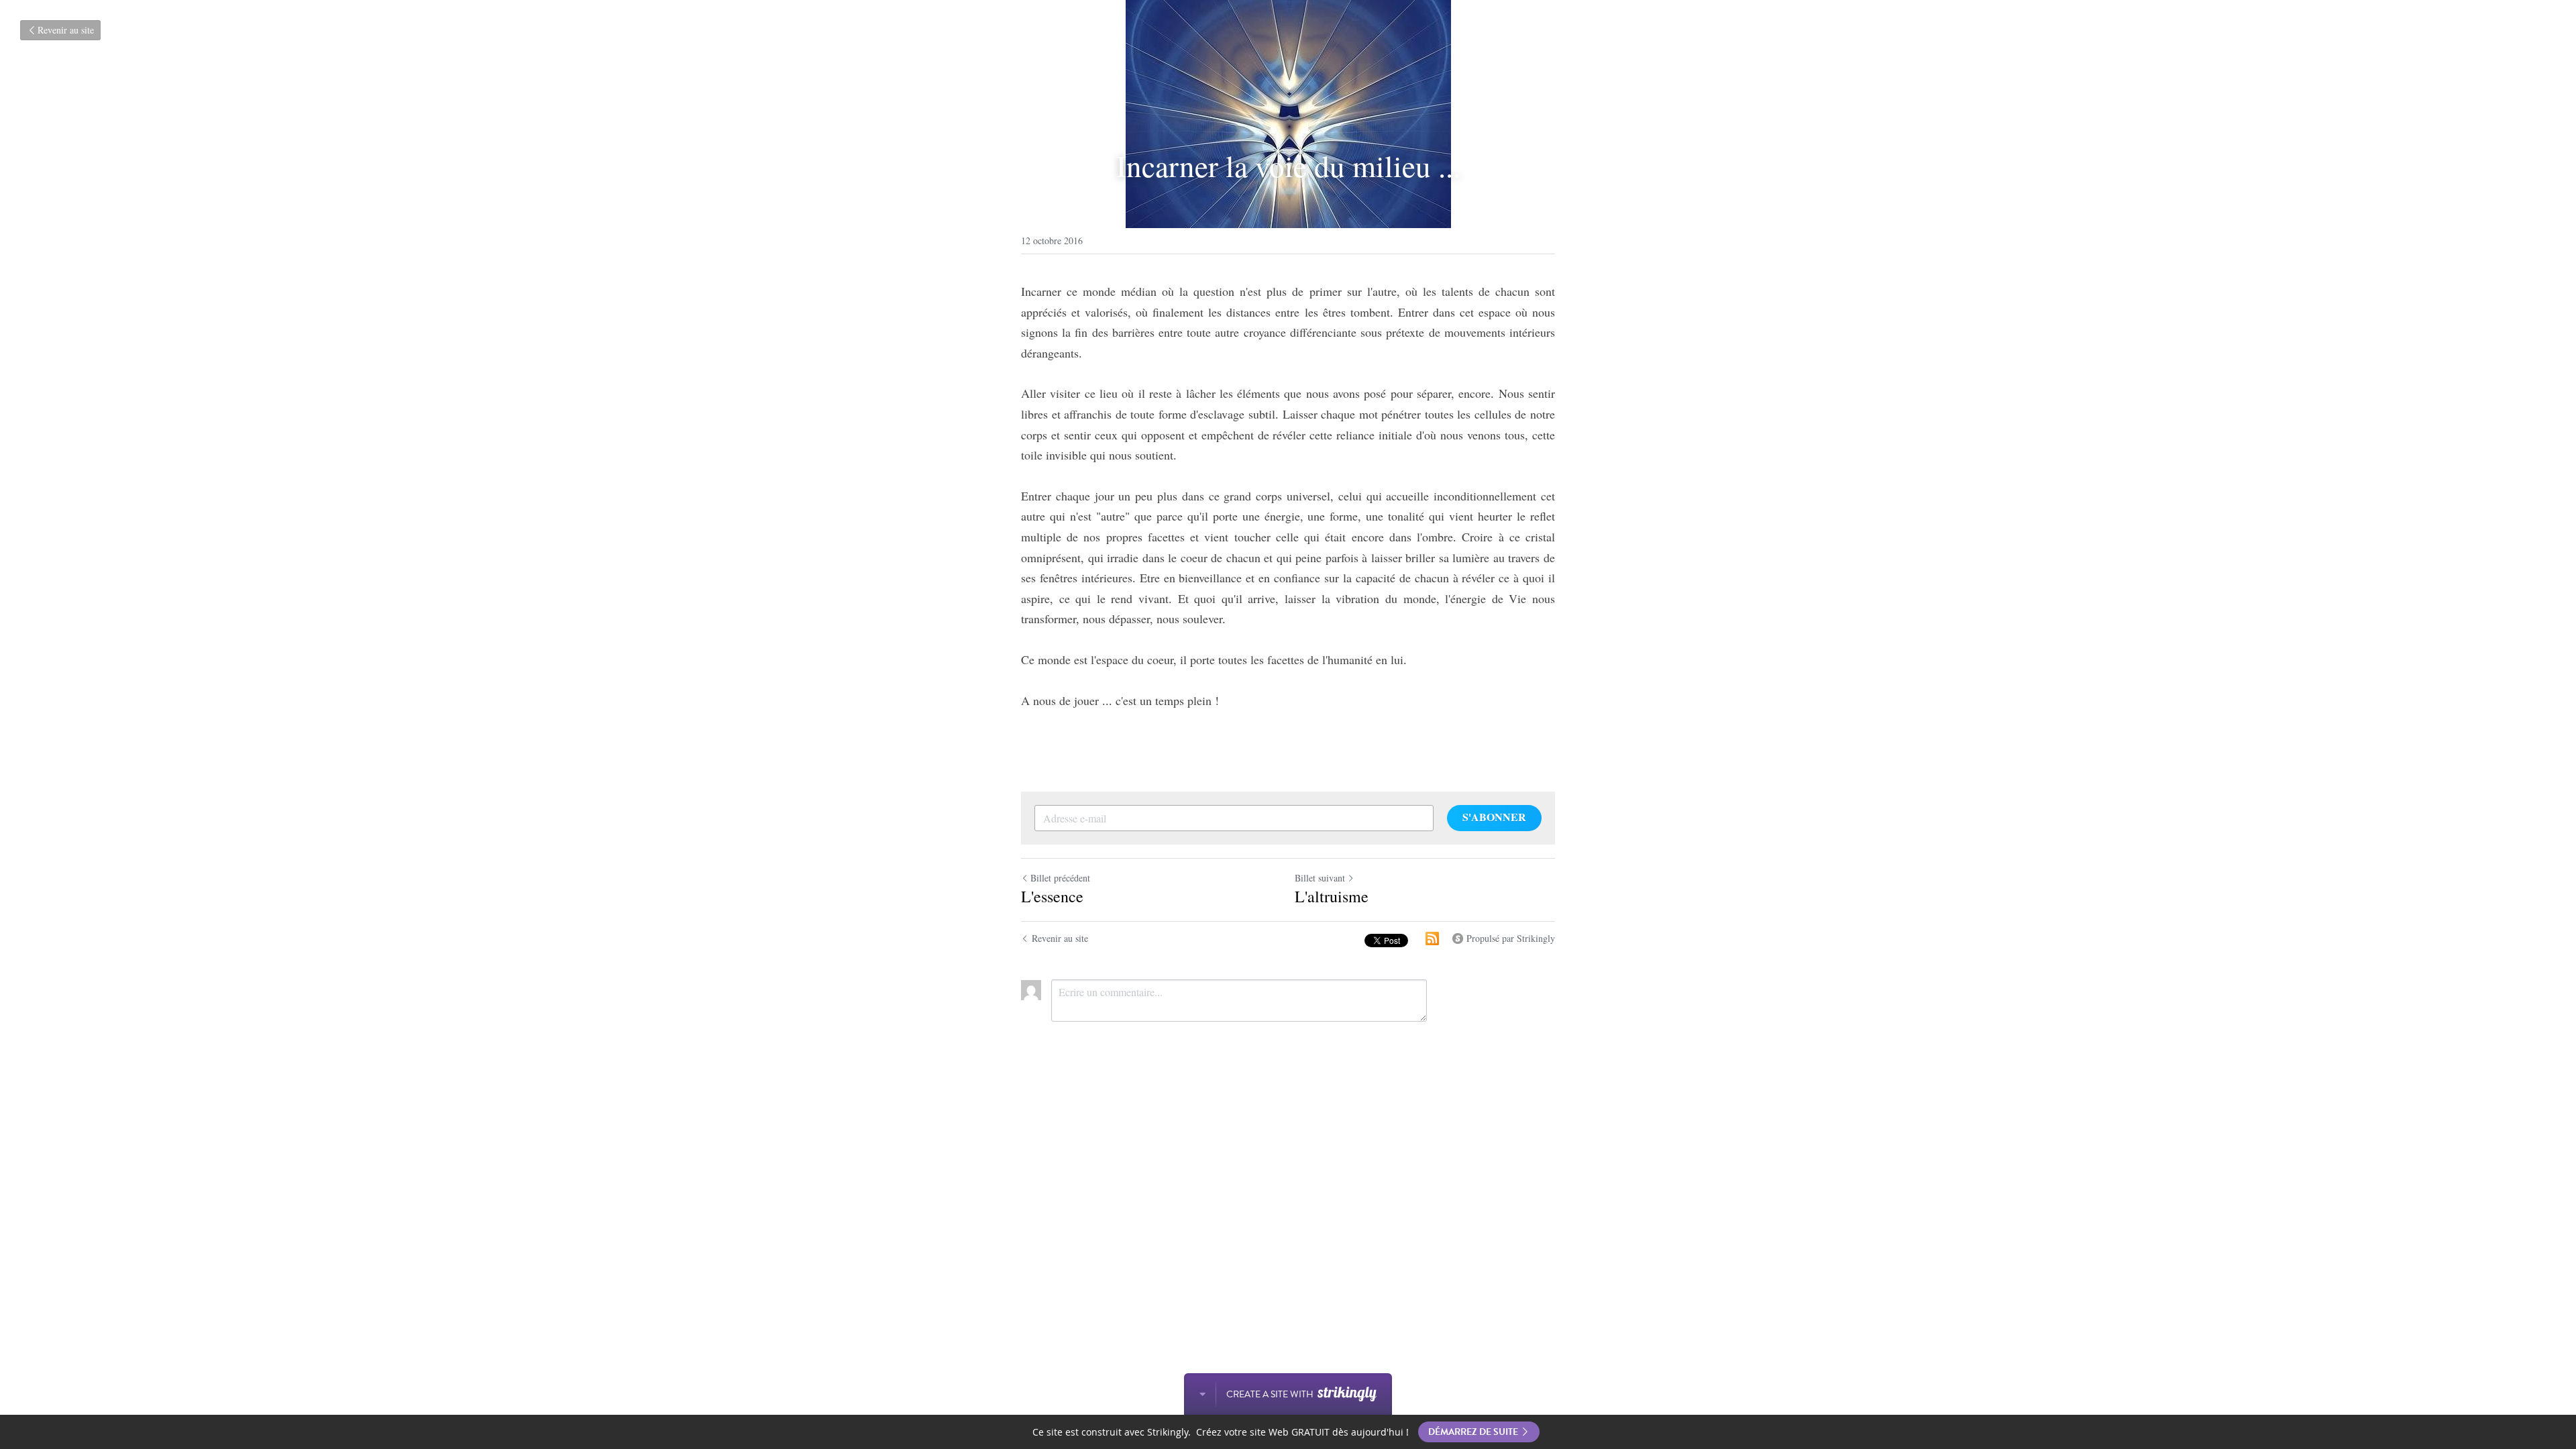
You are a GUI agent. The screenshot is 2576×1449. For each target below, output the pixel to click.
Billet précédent (1060, 878)
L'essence (1052, 896)
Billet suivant (1320, 878)
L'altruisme (1332, 896)
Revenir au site (66, 30)
